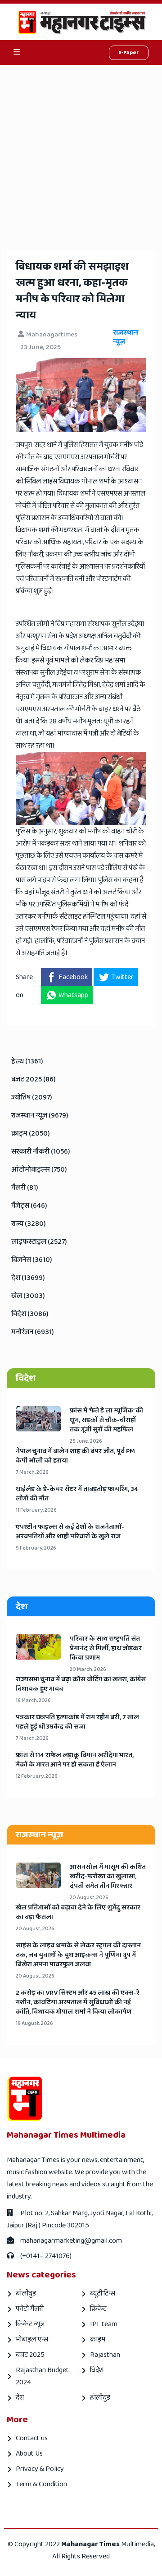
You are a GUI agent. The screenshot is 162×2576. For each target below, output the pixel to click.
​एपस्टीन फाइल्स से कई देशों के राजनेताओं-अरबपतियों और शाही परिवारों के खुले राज (70, 1532)
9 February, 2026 (36, 1548)
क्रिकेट (98, 2309)
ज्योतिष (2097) (32, 1097)
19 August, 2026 (34, 2023)
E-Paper (129, 53)
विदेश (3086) (30, 1314)
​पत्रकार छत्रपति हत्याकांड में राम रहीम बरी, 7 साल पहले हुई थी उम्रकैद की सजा (77, 1722)
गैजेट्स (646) (29, 1206)
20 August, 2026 (89, 1897)
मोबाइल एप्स (32, 2339)
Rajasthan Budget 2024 (42, 2376)
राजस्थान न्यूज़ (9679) (40, 1115)
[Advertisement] (81, 151)
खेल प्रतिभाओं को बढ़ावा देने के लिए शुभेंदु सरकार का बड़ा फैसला (78, 1913)
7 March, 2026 (32, 1472)
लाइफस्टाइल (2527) (39, 1242)
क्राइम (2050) (31, 1134)
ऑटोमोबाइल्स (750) (39, 1170)
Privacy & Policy (40, 2469)
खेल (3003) (28, 1296)
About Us (29, 2454)
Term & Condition (41, 2484)
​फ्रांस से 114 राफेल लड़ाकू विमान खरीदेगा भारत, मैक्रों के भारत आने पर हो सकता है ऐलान (75, 1760)
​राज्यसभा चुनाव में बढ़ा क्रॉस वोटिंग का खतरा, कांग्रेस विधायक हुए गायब (81, 1684)
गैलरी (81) (25, 1188)
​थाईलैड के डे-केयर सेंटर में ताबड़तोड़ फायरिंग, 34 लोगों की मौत (77, 1494)
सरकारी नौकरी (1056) (41, 1152)
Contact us (32, 2438)
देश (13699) (28, 1278)
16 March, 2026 (33, 1700)
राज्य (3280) (29, 1224)
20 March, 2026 (88, 1669)
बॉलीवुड (26, 2293)
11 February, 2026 (36, 1510)
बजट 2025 (30, 2355)
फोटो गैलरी (30, 2309)
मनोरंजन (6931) (33, 1332)
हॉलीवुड (100, 2398)
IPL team (104, 2324)
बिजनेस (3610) (32, 1260)
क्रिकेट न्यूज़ (30, 2324)
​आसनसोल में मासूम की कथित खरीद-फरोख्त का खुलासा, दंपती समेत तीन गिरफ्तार (108, 1877)
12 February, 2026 (37, 1776)
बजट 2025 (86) (34, 1079)
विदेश (97, 2370)
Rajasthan (105, 2355)
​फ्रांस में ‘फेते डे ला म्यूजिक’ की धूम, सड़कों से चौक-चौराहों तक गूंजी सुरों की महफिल (106, 1420)
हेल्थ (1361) (27, 1061)
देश (20, 2398)
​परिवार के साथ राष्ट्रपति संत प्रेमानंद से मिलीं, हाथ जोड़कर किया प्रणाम (106, 1649)
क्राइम (98, 2339)
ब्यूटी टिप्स (103, 2293)
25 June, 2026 (86, 1441)
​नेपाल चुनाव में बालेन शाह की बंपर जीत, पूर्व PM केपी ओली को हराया (75, 1456)
